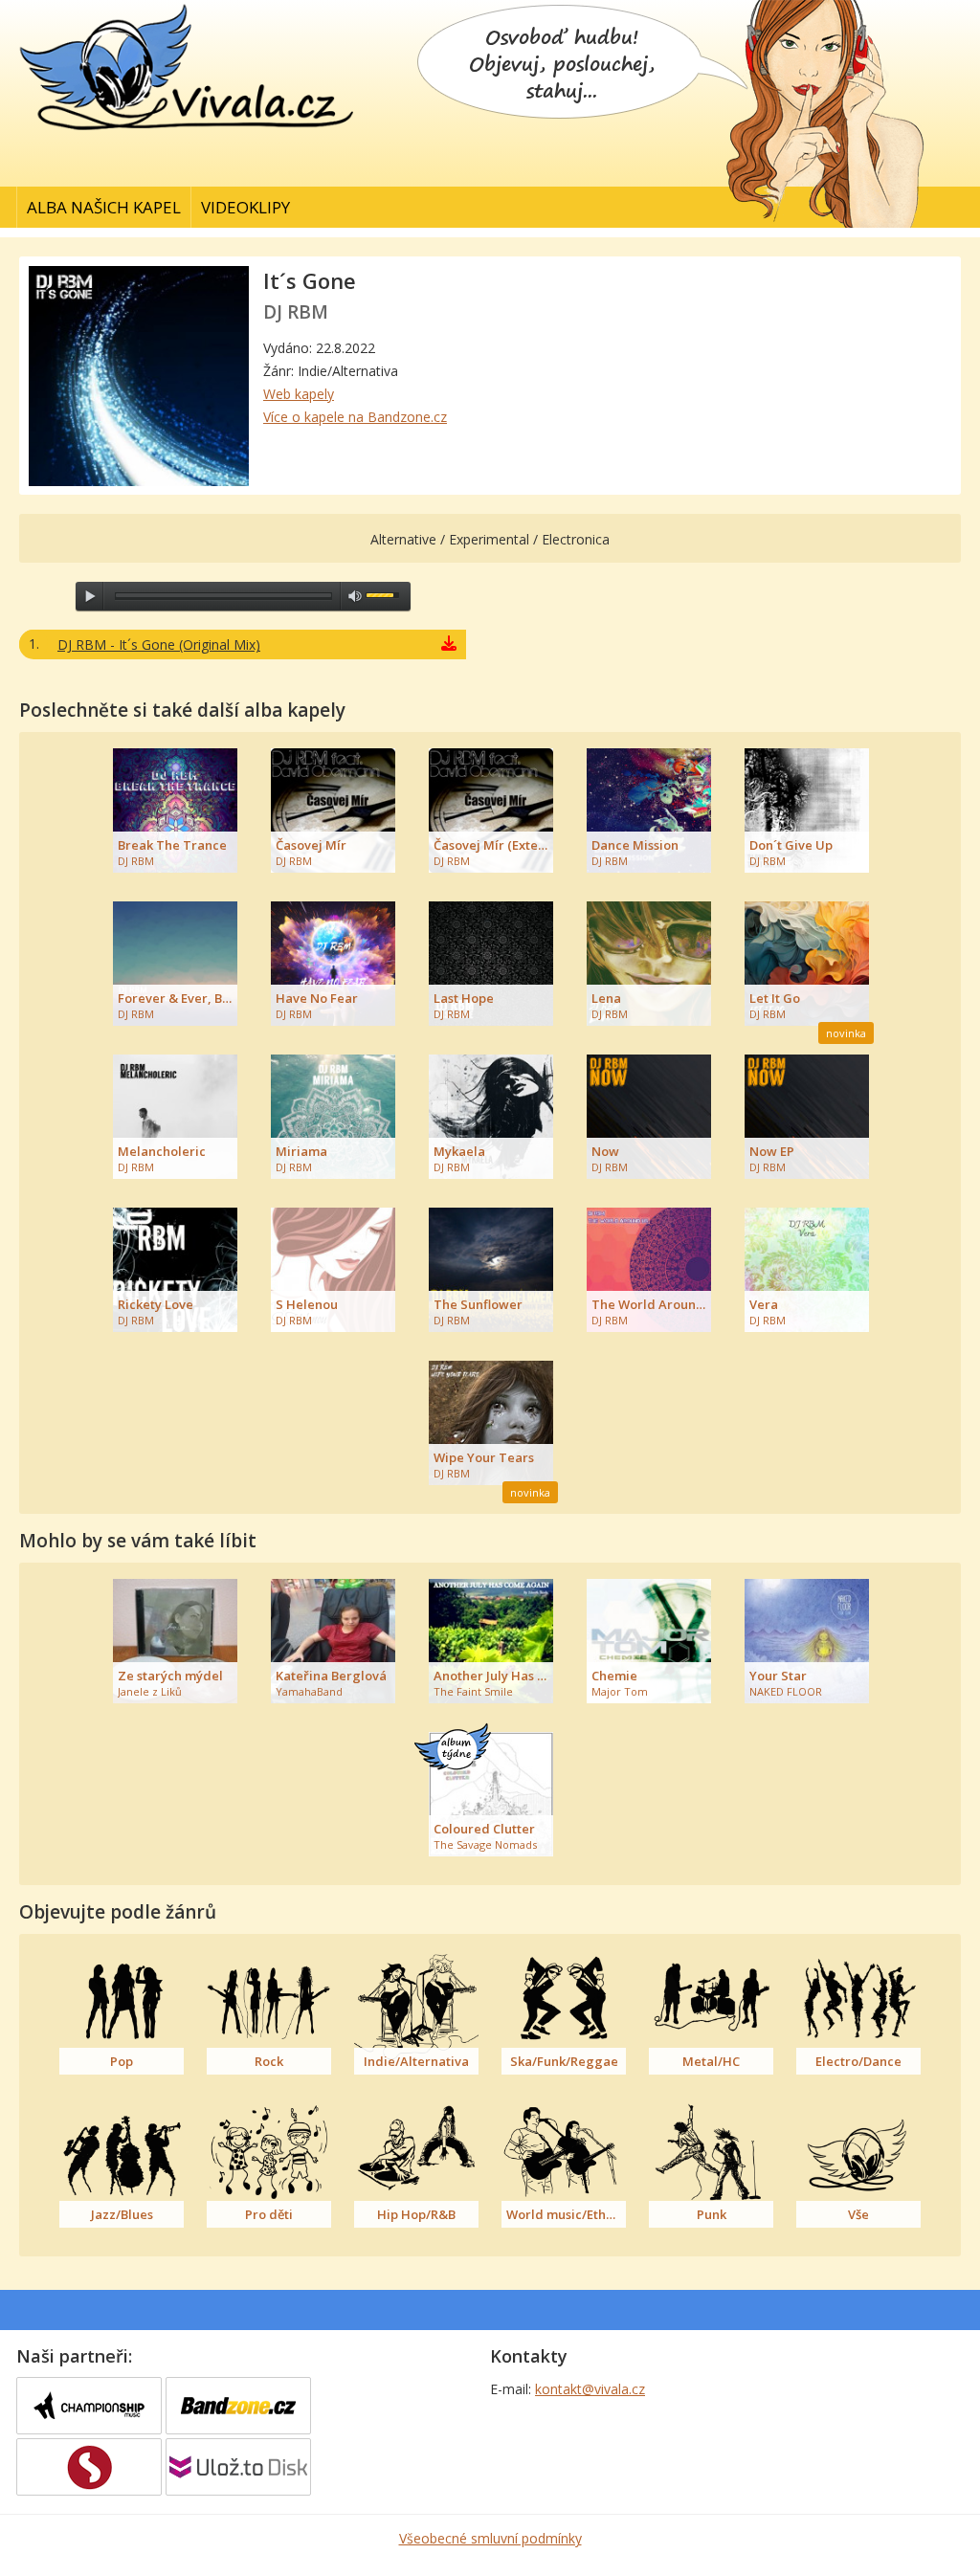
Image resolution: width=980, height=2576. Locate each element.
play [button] (90, 596)
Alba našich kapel (104, 207)
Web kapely (299, 394)
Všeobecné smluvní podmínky (490, 2538)
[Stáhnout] (449, 645)
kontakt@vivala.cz (590, 2389)
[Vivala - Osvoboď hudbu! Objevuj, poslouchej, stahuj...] (189, 133)
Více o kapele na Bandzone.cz (355, 417)
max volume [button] (355, 596)
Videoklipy (245, 207)
